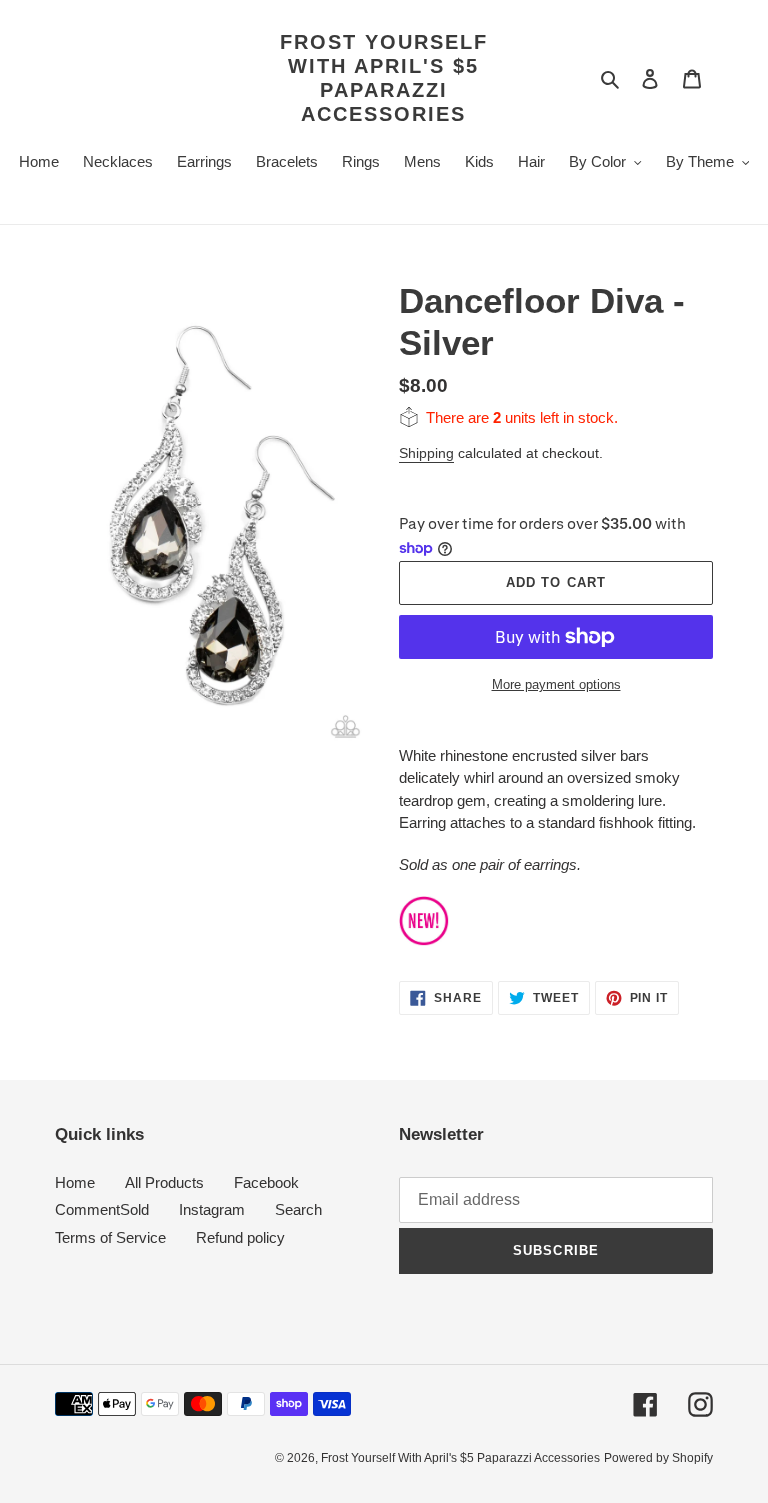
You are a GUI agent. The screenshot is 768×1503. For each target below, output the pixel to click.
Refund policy (240, 1237)
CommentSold (102, 1209)
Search (298, 1209)
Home (75, 1182)
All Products (164, 1182)
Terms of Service (110, 1237)
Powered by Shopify (658, 1458)
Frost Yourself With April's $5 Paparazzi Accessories (384, 78)
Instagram (212, 1209)
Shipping (426, 453)
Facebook (266, 1182)
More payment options (556, 684)
